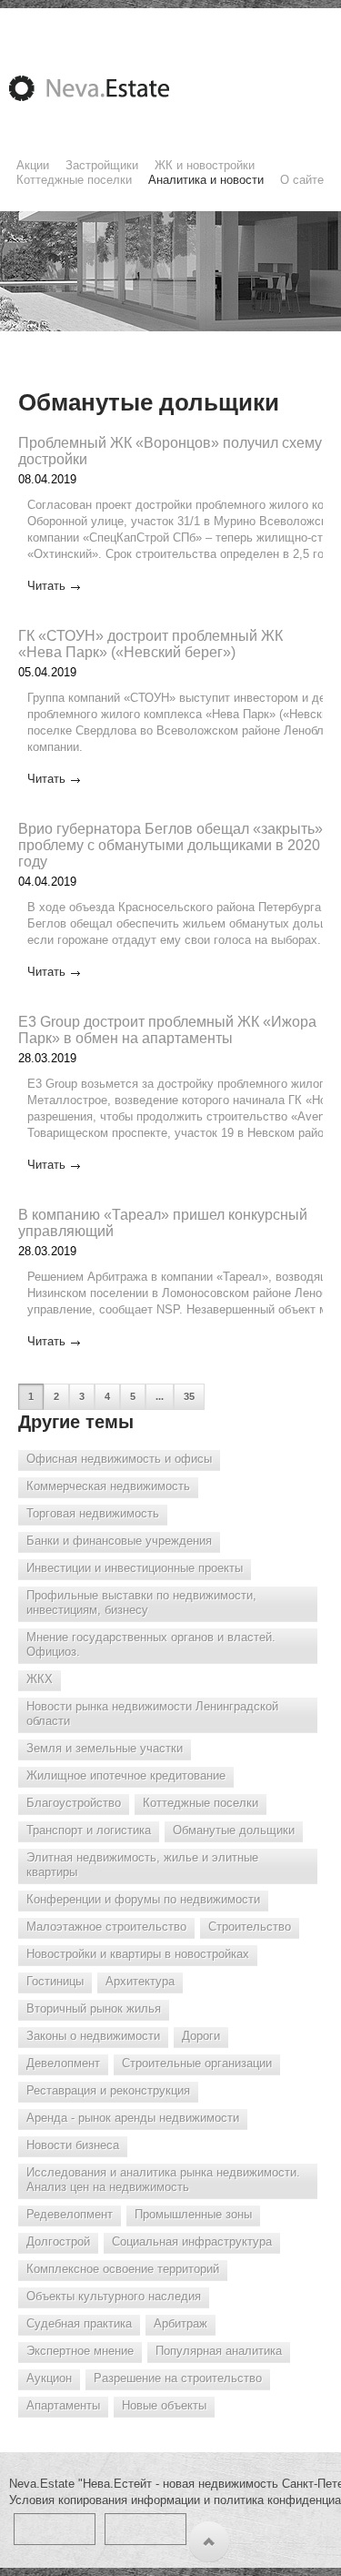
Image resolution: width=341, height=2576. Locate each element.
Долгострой (58, 2241)
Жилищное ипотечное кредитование (126, 1775)
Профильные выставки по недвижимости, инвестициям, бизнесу (141, 1602)
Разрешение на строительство (178, 2378)
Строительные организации (197, 2063)
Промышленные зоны (193, 2214)
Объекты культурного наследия (114, 2296)
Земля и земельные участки (105, 1748)
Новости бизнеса (73, 2145)
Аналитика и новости (206, 180)
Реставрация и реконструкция (108, 2090)
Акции (33, 165)
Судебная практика (79, 2323)
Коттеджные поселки (74, 180)
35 (189, 1396)
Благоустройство (74, 1803)
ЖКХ (40, 1679)
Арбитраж (181, 2323)
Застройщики (102, 165)
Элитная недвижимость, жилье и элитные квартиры (142, 1865)
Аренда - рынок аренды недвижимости (133, 2118)
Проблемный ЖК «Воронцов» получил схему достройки (170, 451)
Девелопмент (63, 2063)
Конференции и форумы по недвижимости (143, 1899)
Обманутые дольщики (234, 1830)
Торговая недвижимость (93, 1513)
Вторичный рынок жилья (94, 2008)
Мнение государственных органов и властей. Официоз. (151, 1644)
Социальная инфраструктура (192, 2241)
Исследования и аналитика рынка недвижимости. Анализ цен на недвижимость (163, 2180)
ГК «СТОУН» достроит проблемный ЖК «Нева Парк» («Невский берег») (150, 644)
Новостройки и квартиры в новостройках (138, 1954)
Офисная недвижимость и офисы (119, 1459)
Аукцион (49, 2378)
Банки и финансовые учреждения (119, 1541)
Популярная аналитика (219, 2351)
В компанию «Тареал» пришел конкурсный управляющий (163, 1223)
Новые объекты (164, 2405)
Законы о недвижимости (93, 2036)
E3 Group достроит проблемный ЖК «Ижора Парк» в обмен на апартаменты (167, 1030)
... (160, 1396)
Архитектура (140, 1981)
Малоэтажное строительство (106, 1927)
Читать (46, 586)
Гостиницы (55, 1981)
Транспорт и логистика (89, 1830)
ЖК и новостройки (205, 165)
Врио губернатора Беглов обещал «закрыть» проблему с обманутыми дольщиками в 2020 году (170, 845)
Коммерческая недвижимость (108, 1486)
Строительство (250, 1927)
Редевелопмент (70, 2214)
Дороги (201, 2036)
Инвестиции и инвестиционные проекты (135, 1568)
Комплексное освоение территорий (123, 2269)
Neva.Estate (111, 88)
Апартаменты (63, 2405)
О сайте (302, 180)
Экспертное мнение (80, 2351)
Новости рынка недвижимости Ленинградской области (152, 1714)
